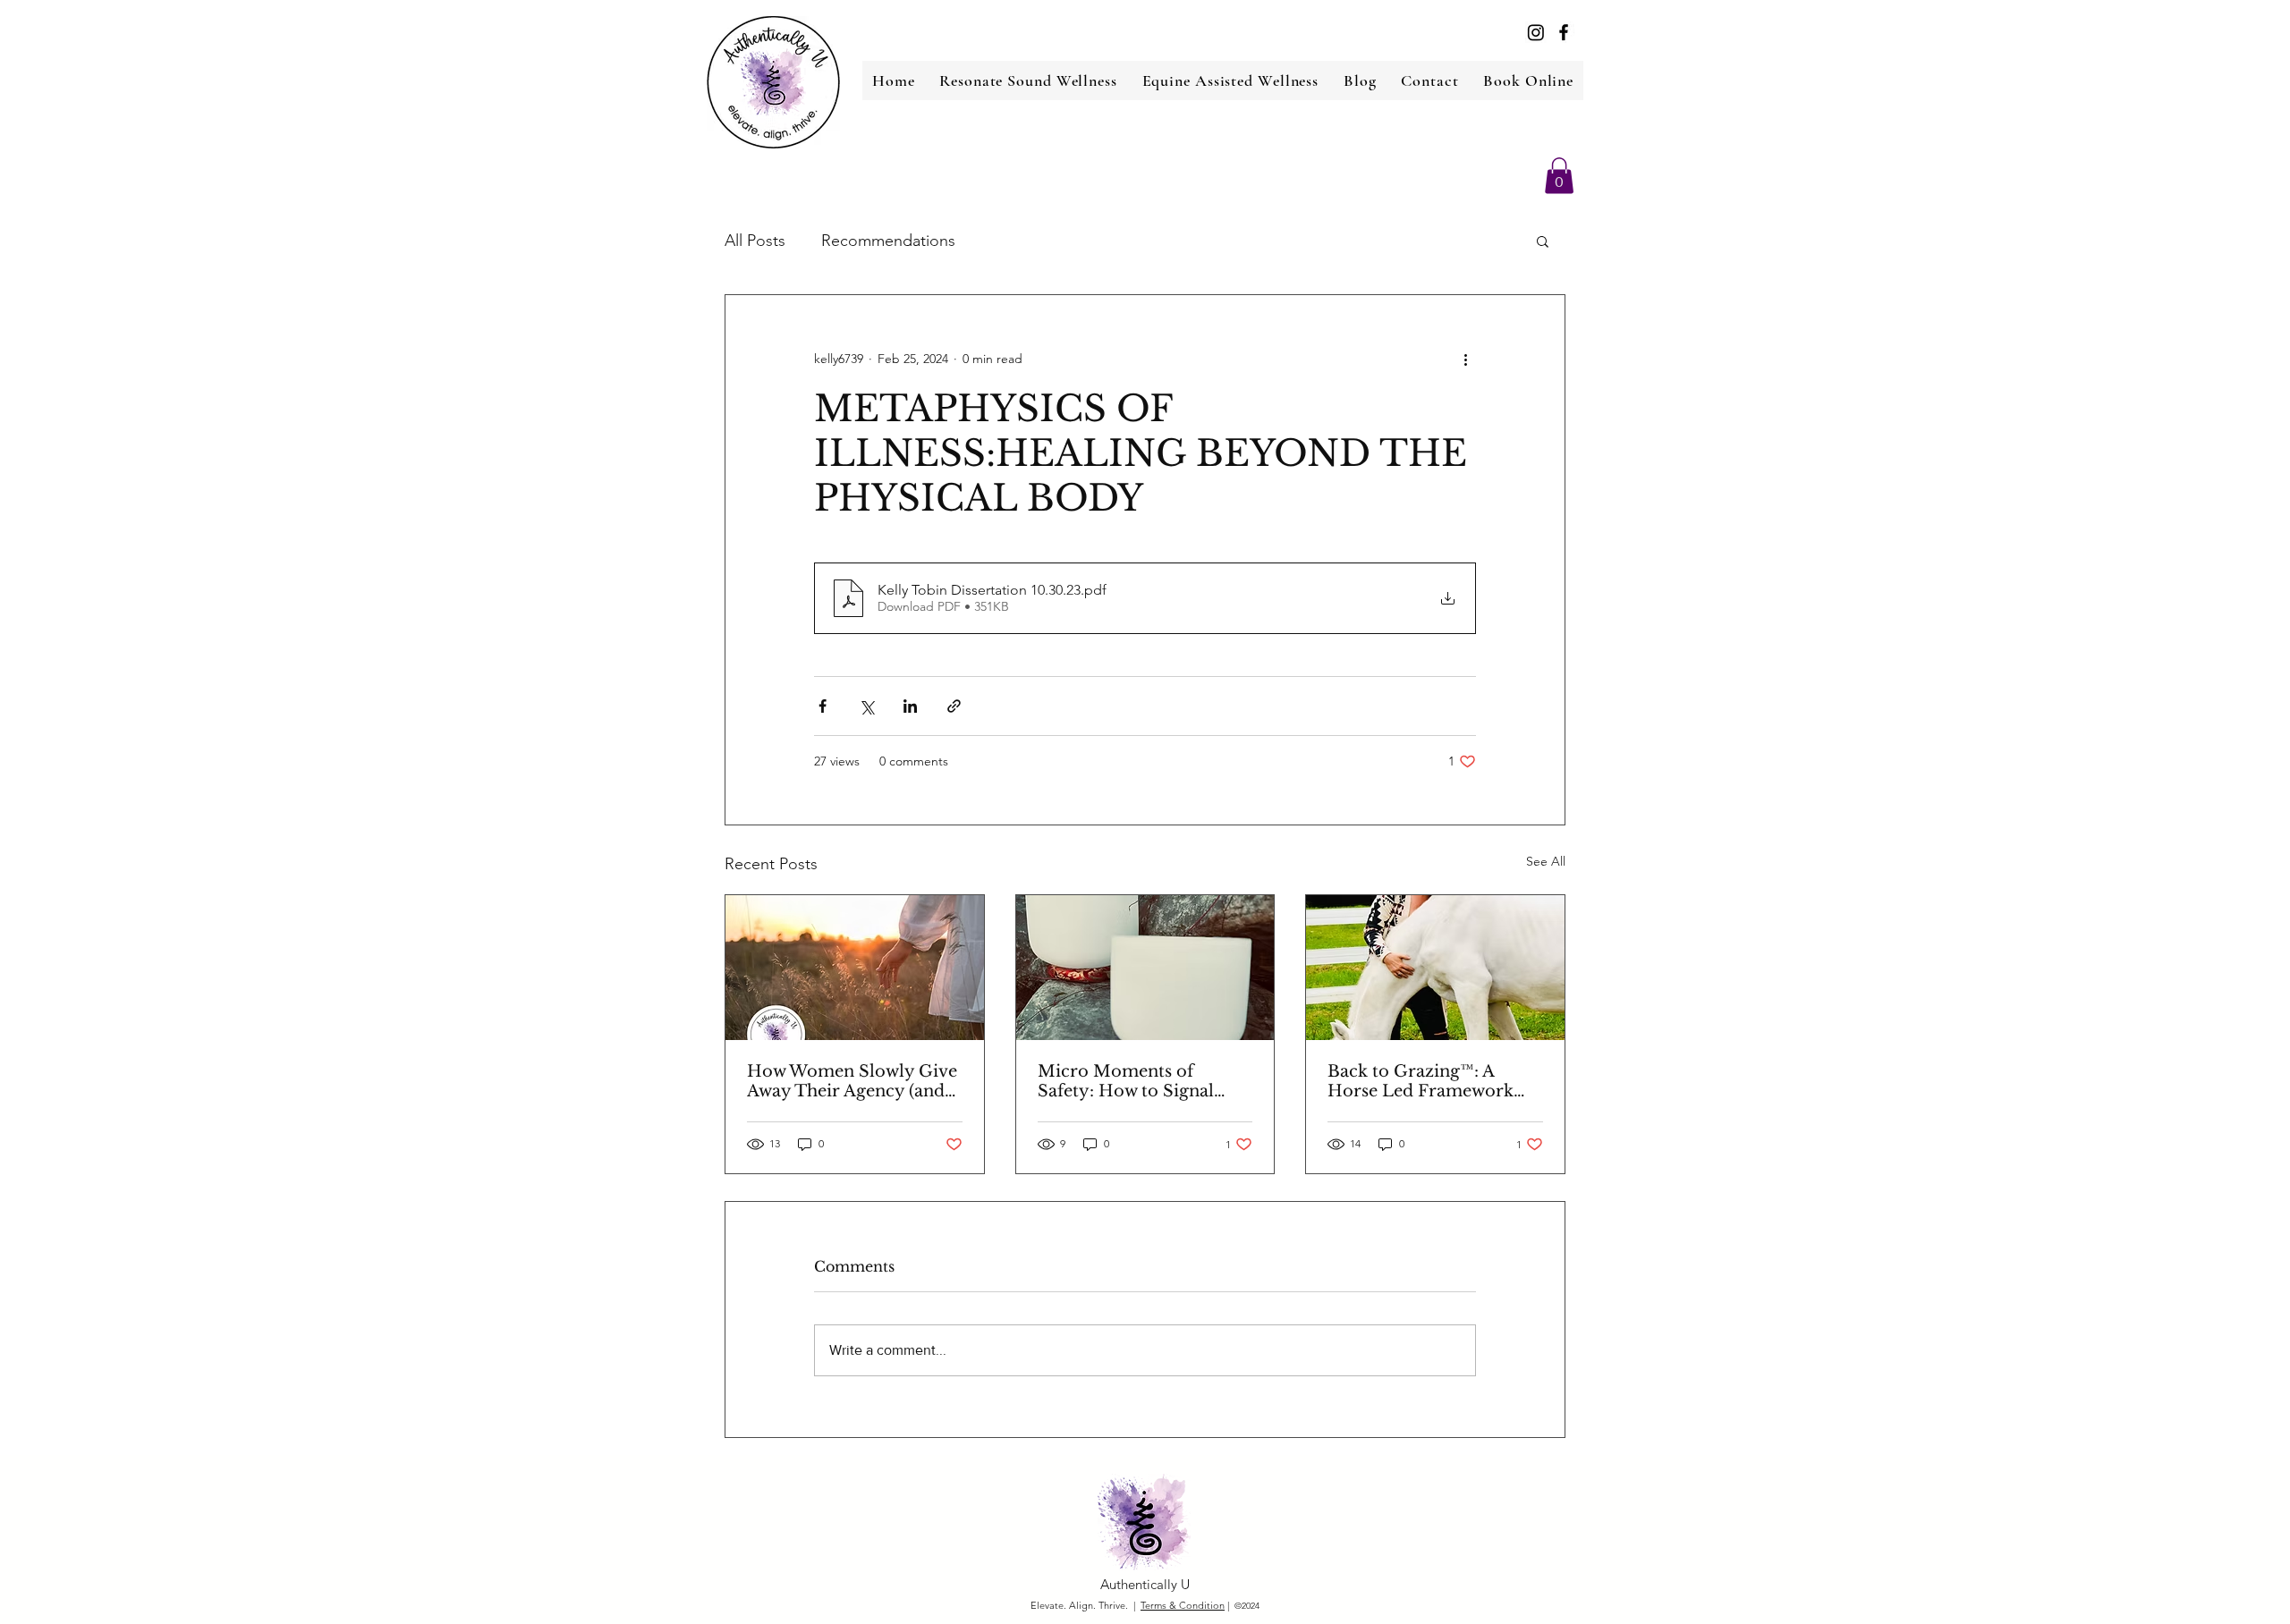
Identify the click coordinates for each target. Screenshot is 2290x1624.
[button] (1559, 176)
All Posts (755, 241)
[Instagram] (1536, 32)
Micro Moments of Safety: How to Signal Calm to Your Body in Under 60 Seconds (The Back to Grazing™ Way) (1134, 1081)
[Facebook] (1564, 32)
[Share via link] (954, 706)
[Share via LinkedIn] (910, 706)
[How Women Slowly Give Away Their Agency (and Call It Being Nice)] (855, 968)
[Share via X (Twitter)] (866, 706)
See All (1546, 861)
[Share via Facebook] (823, 706)
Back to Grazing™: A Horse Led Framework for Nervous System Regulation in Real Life (1421, 1081)
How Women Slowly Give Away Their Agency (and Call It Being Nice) (852, 1081)
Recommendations (888, 241)
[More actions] (1465, 359)
